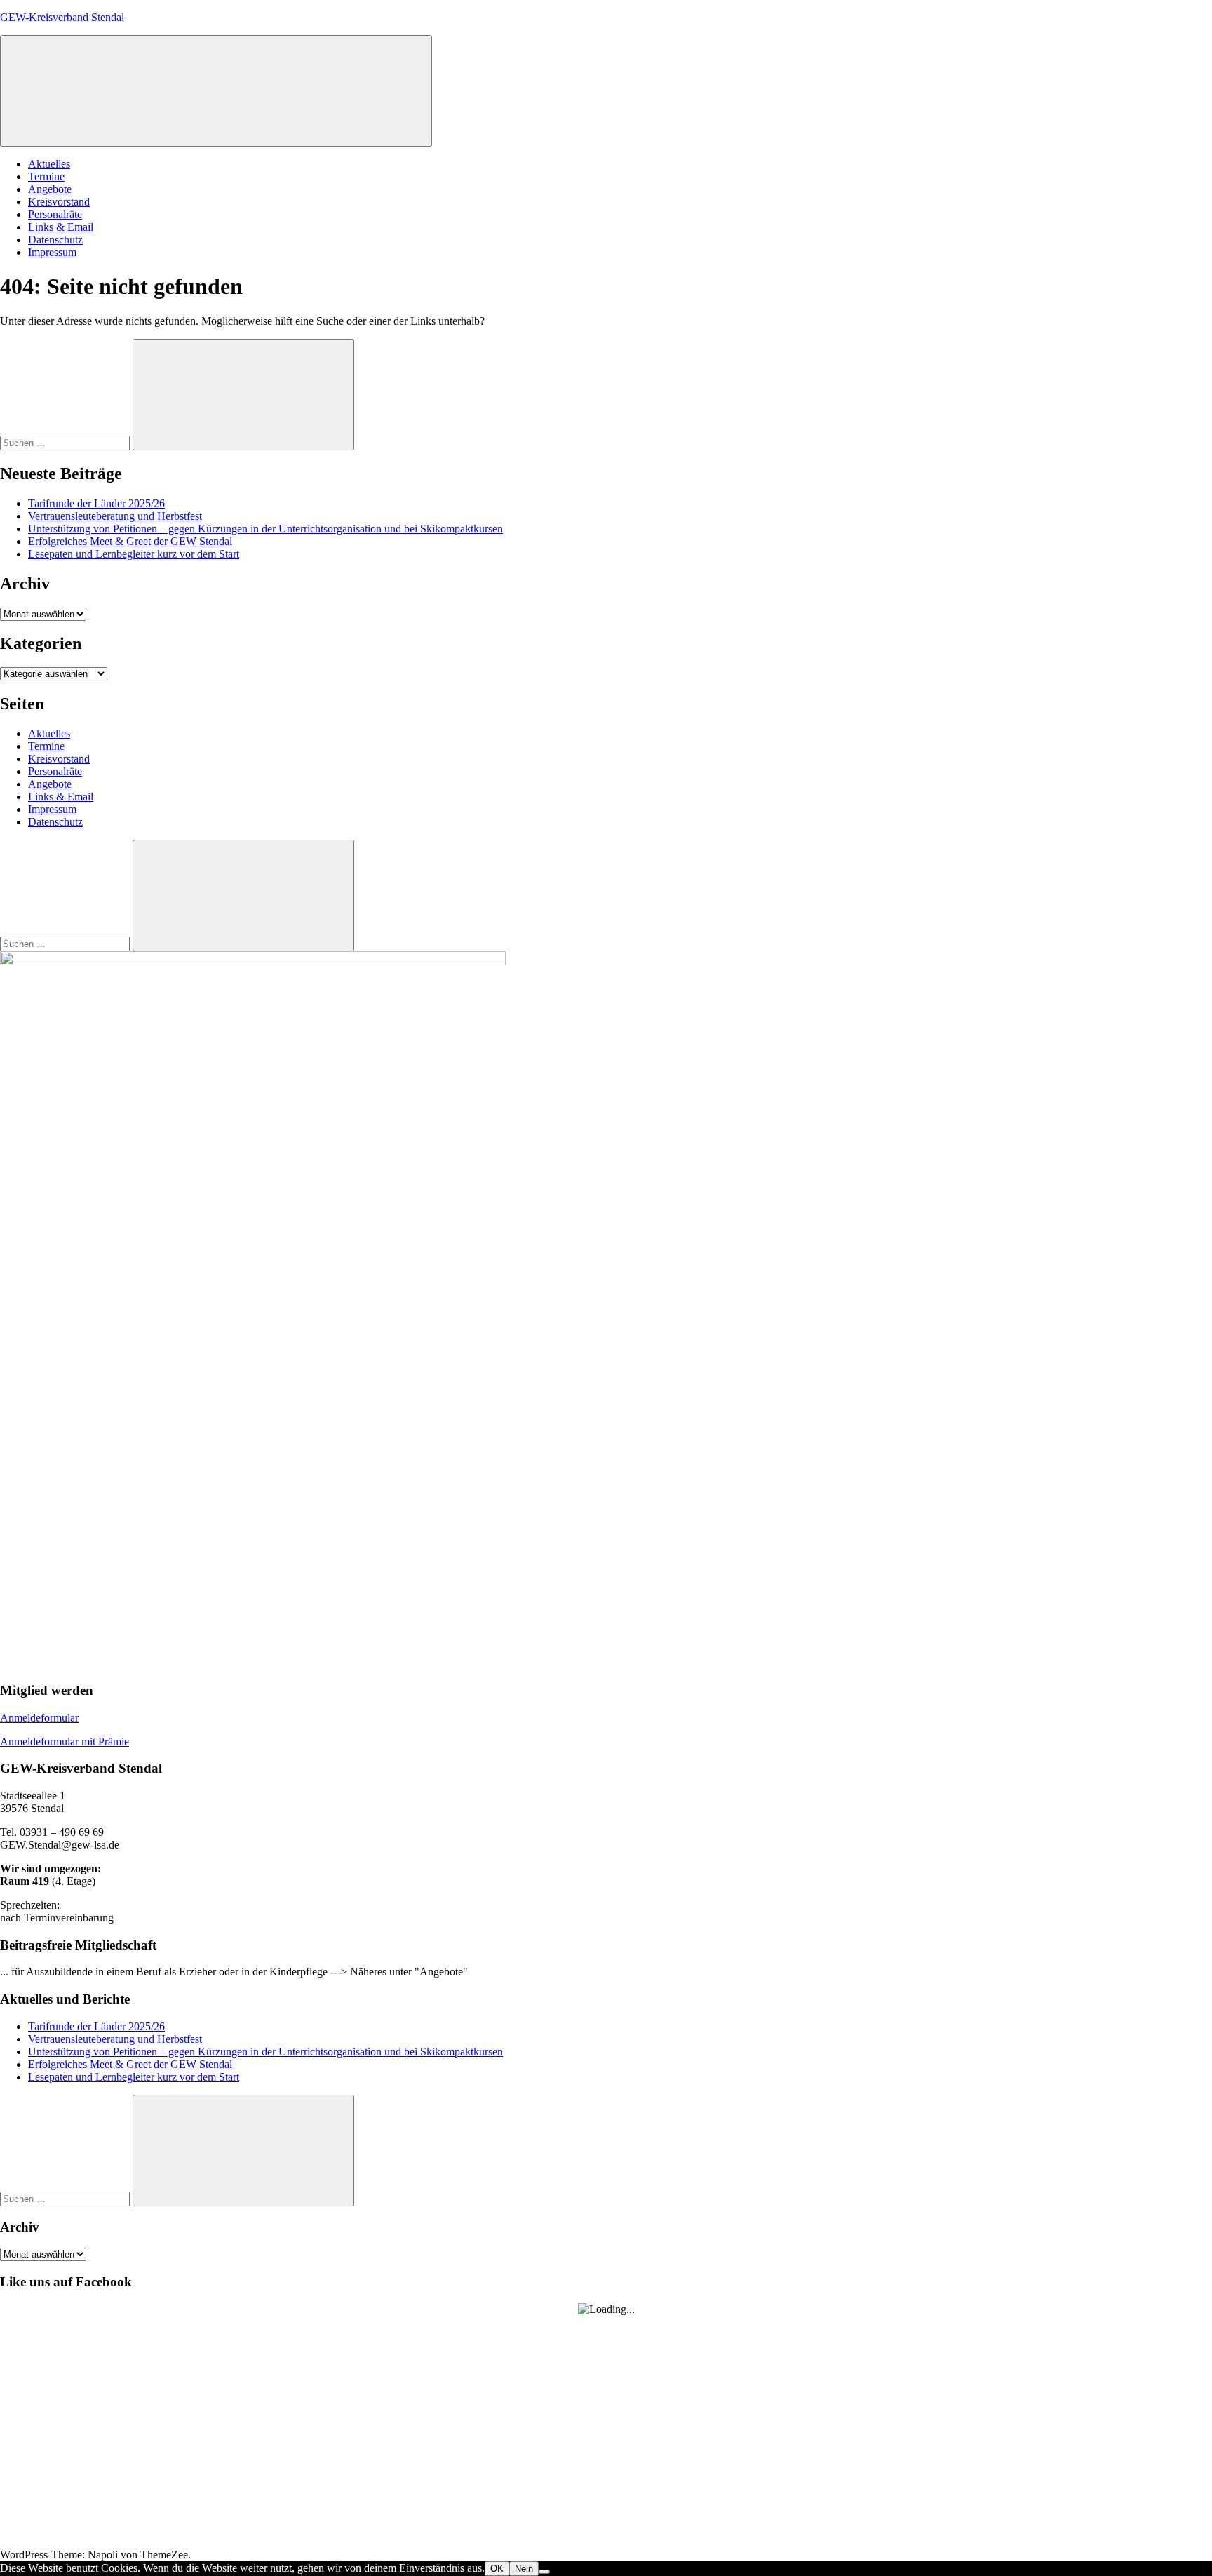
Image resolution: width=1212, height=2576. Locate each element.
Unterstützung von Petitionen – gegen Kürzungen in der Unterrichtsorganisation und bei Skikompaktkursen (265, 529)
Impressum (52, 252)
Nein (524, 2569)
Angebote (50, 189)
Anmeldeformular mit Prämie (65, 1742)
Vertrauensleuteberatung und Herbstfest (115, 516)
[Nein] (544, 2572)
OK (497, 2569)
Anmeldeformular (39, 1718)
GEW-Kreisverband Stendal (62, 17)
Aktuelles (49, 164)
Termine (46, 176)
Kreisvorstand (59, 202)
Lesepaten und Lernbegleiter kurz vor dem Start (134, 554)
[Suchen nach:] (66, 442)
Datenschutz (55, 240)
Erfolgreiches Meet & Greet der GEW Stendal (130, 541)
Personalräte (55, 214)
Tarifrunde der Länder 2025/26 (96, 503)
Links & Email (61, 227)
